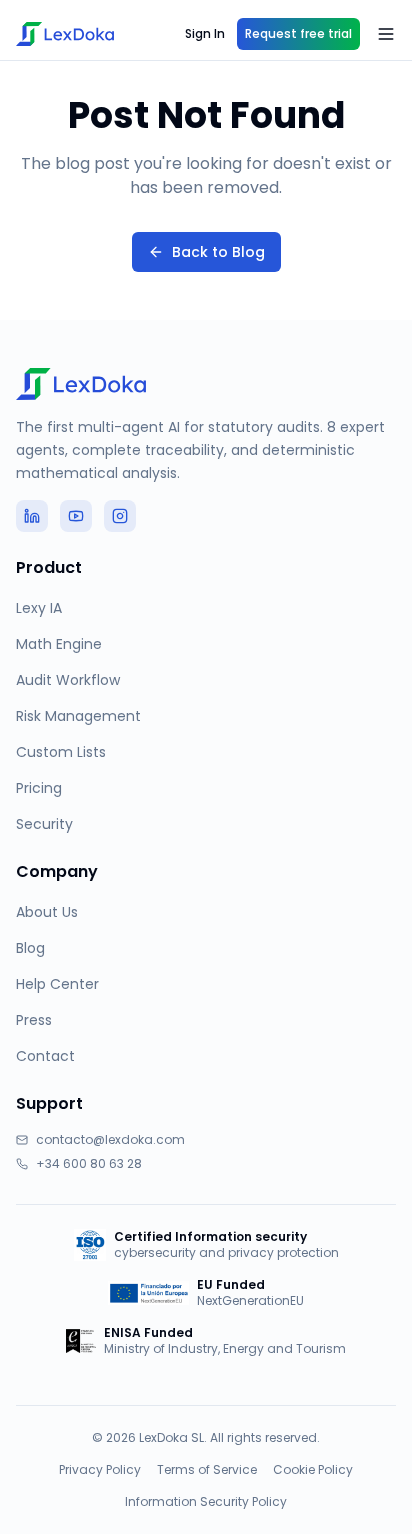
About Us (47, 912)
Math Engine (59, 644)
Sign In (205, 33)
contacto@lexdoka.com (110, 1140)
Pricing (39, 788)
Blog (30, 948)
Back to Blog (218, 252)
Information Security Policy (206, 1502)
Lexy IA (39, 608)
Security (44, 824)
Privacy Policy (100, 1470)
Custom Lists (61, 752)
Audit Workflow (68, 680)
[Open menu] (386, 34)
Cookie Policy (313, 1470)
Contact (45, 1056)
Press (34, 1020)
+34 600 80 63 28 (89, 1164)
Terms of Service (207, 1470)
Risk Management (78, 716)
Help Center (57, 984)
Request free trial (298, 33)
